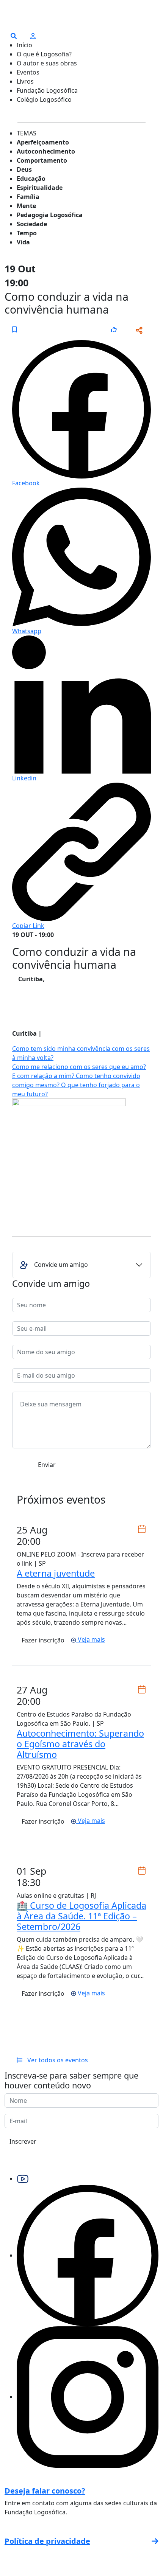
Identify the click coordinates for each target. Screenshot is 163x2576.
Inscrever (23, 2141)
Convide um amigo (61, 1265)
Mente (26, 206)
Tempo (27, 233)
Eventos (28, 72)
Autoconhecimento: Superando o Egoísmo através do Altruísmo (80, 1744)
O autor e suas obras (47, 63)
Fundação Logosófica (47, 90)
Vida (23, 242)
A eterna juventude (56, 1573)
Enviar (47, 1465)
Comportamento (42, 160)
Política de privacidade (47, 2541)
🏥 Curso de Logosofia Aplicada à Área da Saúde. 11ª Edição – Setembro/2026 (81, 1916)
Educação (31, 179)
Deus (24, 169)
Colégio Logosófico (44, 99)
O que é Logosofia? (44, 54)
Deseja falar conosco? (45, 2491)
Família (28, 197)
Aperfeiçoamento (43, 142)
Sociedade (32, 224)
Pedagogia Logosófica (50, 215)
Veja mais (91, 1639)
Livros (25, 81)
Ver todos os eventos (55, 2060)
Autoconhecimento (46, 151)
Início (24, 45)
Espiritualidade (40, 188)
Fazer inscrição (43, 1640)
